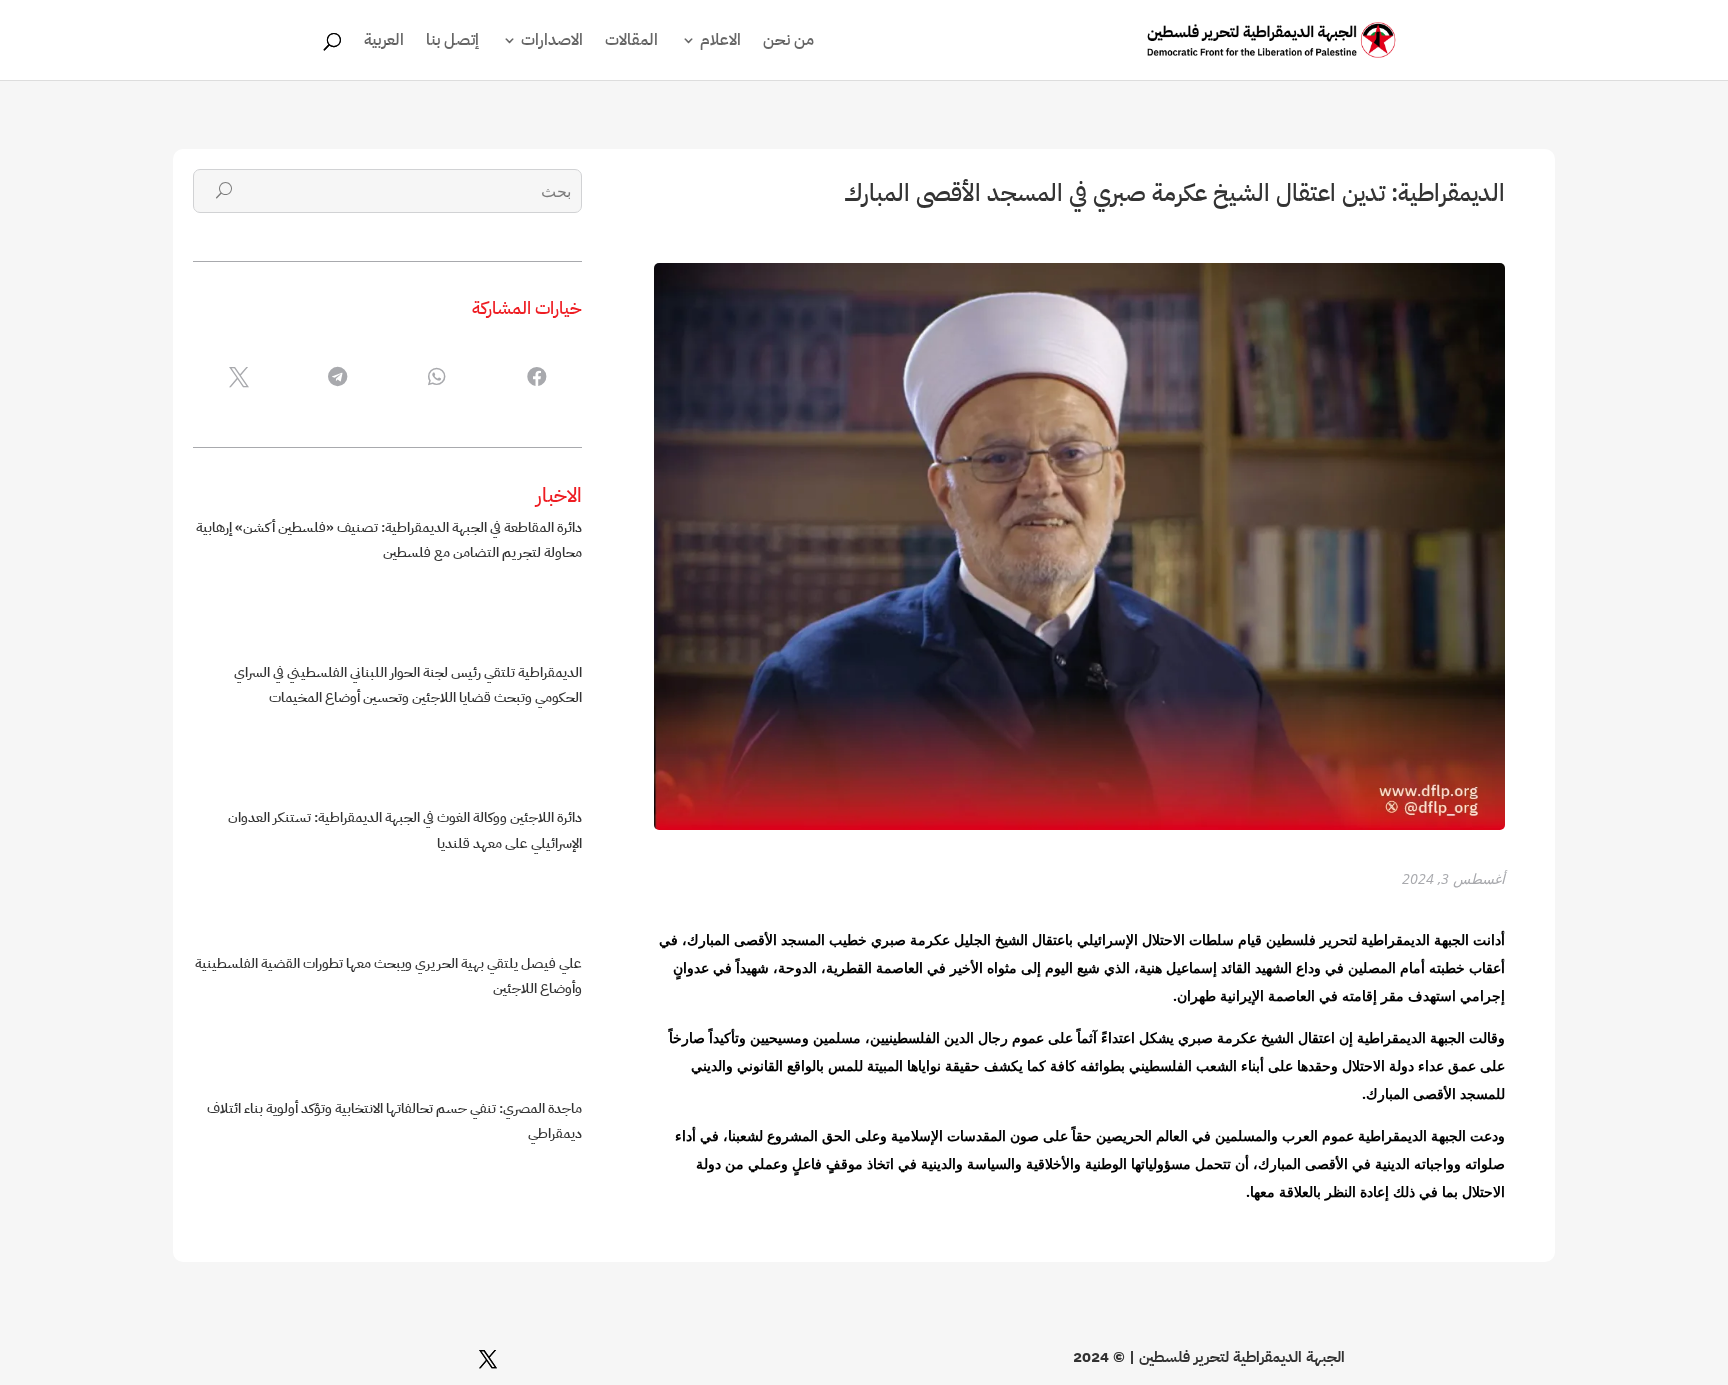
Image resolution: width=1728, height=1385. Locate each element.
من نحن (788, 42)
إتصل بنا (452, 42)
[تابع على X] (488, 1359)
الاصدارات (552, 42)
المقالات (631, 42)
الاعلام (720, 42)
